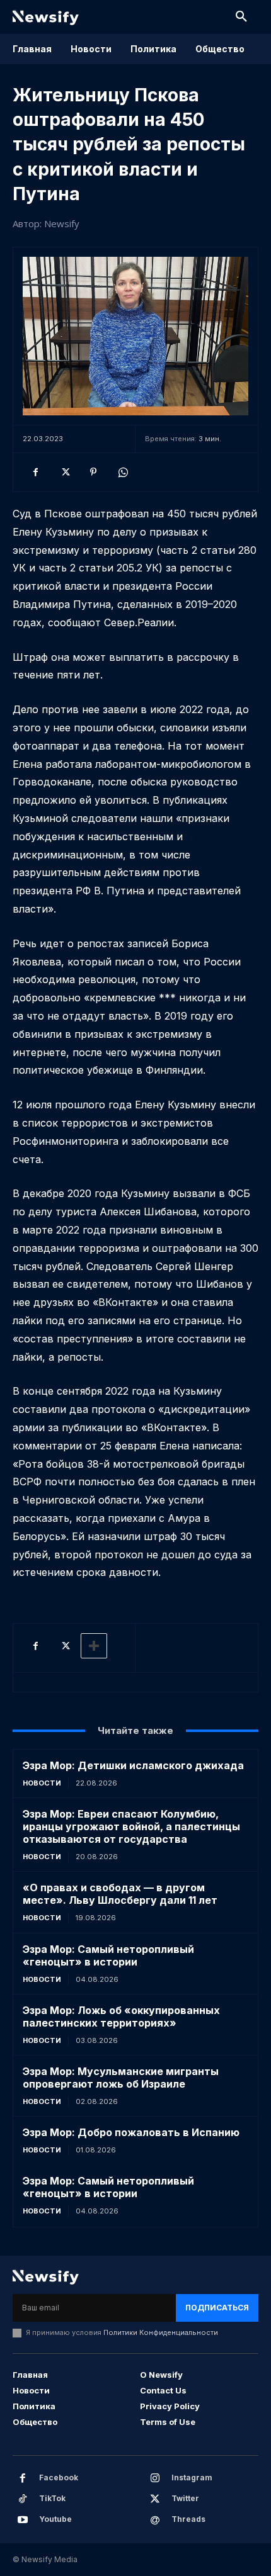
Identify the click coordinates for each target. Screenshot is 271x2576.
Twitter (185, 2498)
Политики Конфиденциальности (161, 2332)
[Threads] (155, 2520)
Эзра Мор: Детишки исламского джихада (133, 1765)
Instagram (192, 2478)
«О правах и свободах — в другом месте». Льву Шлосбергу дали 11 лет (120, 1894)
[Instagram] (155, 2478)
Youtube (55, 2519)
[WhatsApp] (122, 472)
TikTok (52, 2498)
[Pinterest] (93, 472)
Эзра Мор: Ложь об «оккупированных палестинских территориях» (121, 2016)
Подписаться (217, 2308)
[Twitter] (64, 472)
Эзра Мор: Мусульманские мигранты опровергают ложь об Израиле (121, 2078)
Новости (42, 1783)
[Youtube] (23, 2520)
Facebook (59, 2478)
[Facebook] (35, 472)
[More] (94, 1646)
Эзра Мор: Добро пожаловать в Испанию (131, 2132)
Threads (188, 2519)
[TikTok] (23, 2499)
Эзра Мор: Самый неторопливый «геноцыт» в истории (108, 1955)
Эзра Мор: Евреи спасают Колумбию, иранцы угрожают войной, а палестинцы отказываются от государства (131, 1826)
